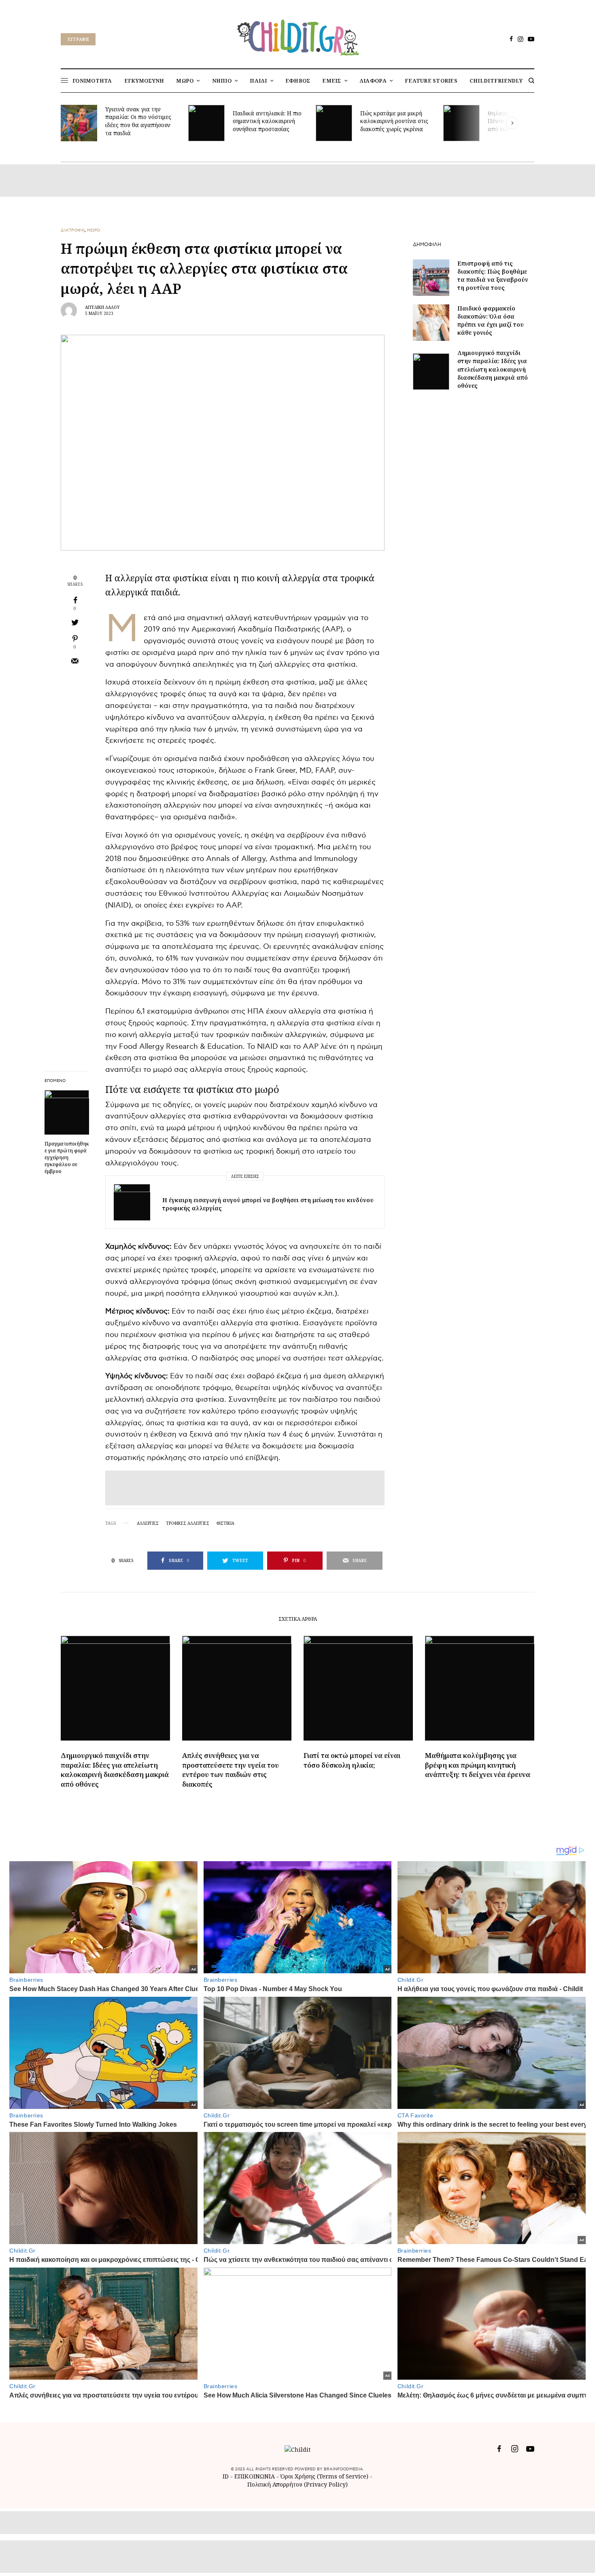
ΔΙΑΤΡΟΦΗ (73, 230)
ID (226, 2476)
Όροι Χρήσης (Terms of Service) (324, 2476)
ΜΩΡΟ (94, 230)
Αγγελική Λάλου (102, 307)
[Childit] (297, 36)
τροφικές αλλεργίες (188, 1523)
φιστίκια (225, 1523)
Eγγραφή (78, 39)
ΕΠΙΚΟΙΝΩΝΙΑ (255, 2476)
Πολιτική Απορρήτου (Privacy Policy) (297, 2484)
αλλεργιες (148, 1523)
